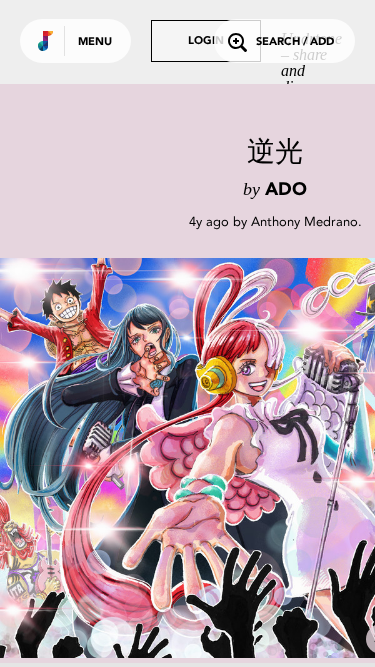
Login (206, 41)
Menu (95, 42)
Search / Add (295, 42)
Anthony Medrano (304, 221)
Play (200, 458)
